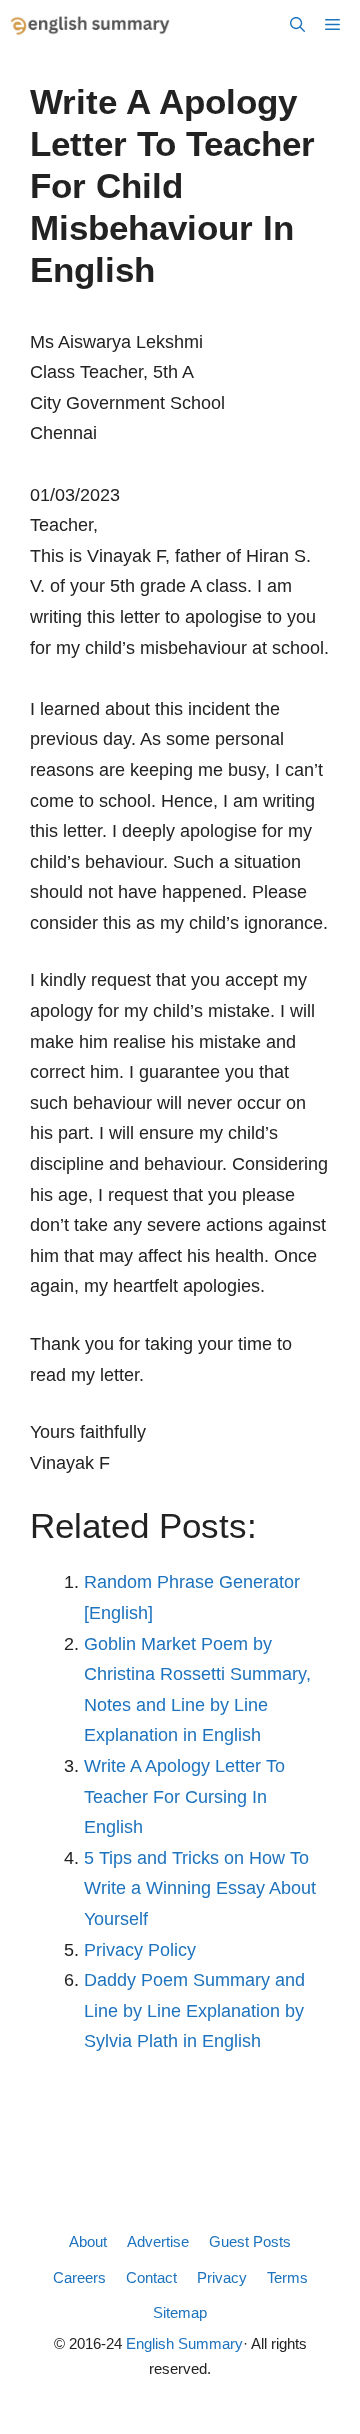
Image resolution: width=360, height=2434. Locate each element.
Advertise (158, 2241)
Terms (287, 2277)
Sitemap (180, 2312)
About (88, 2241)
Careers (79, 2277)
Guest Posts (250, 2241)
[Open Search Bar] (297, 25)
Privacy (222, 2277)
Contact (151, 2277)
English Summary (184, 2343)
